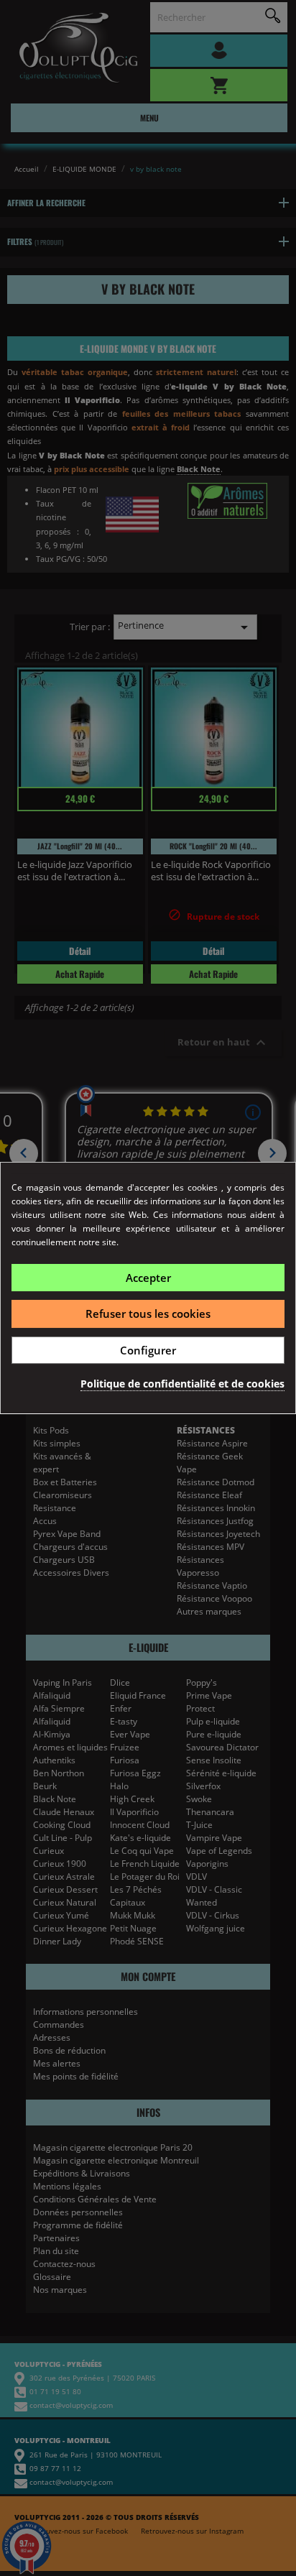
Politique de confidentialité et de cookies (182, 1384)
